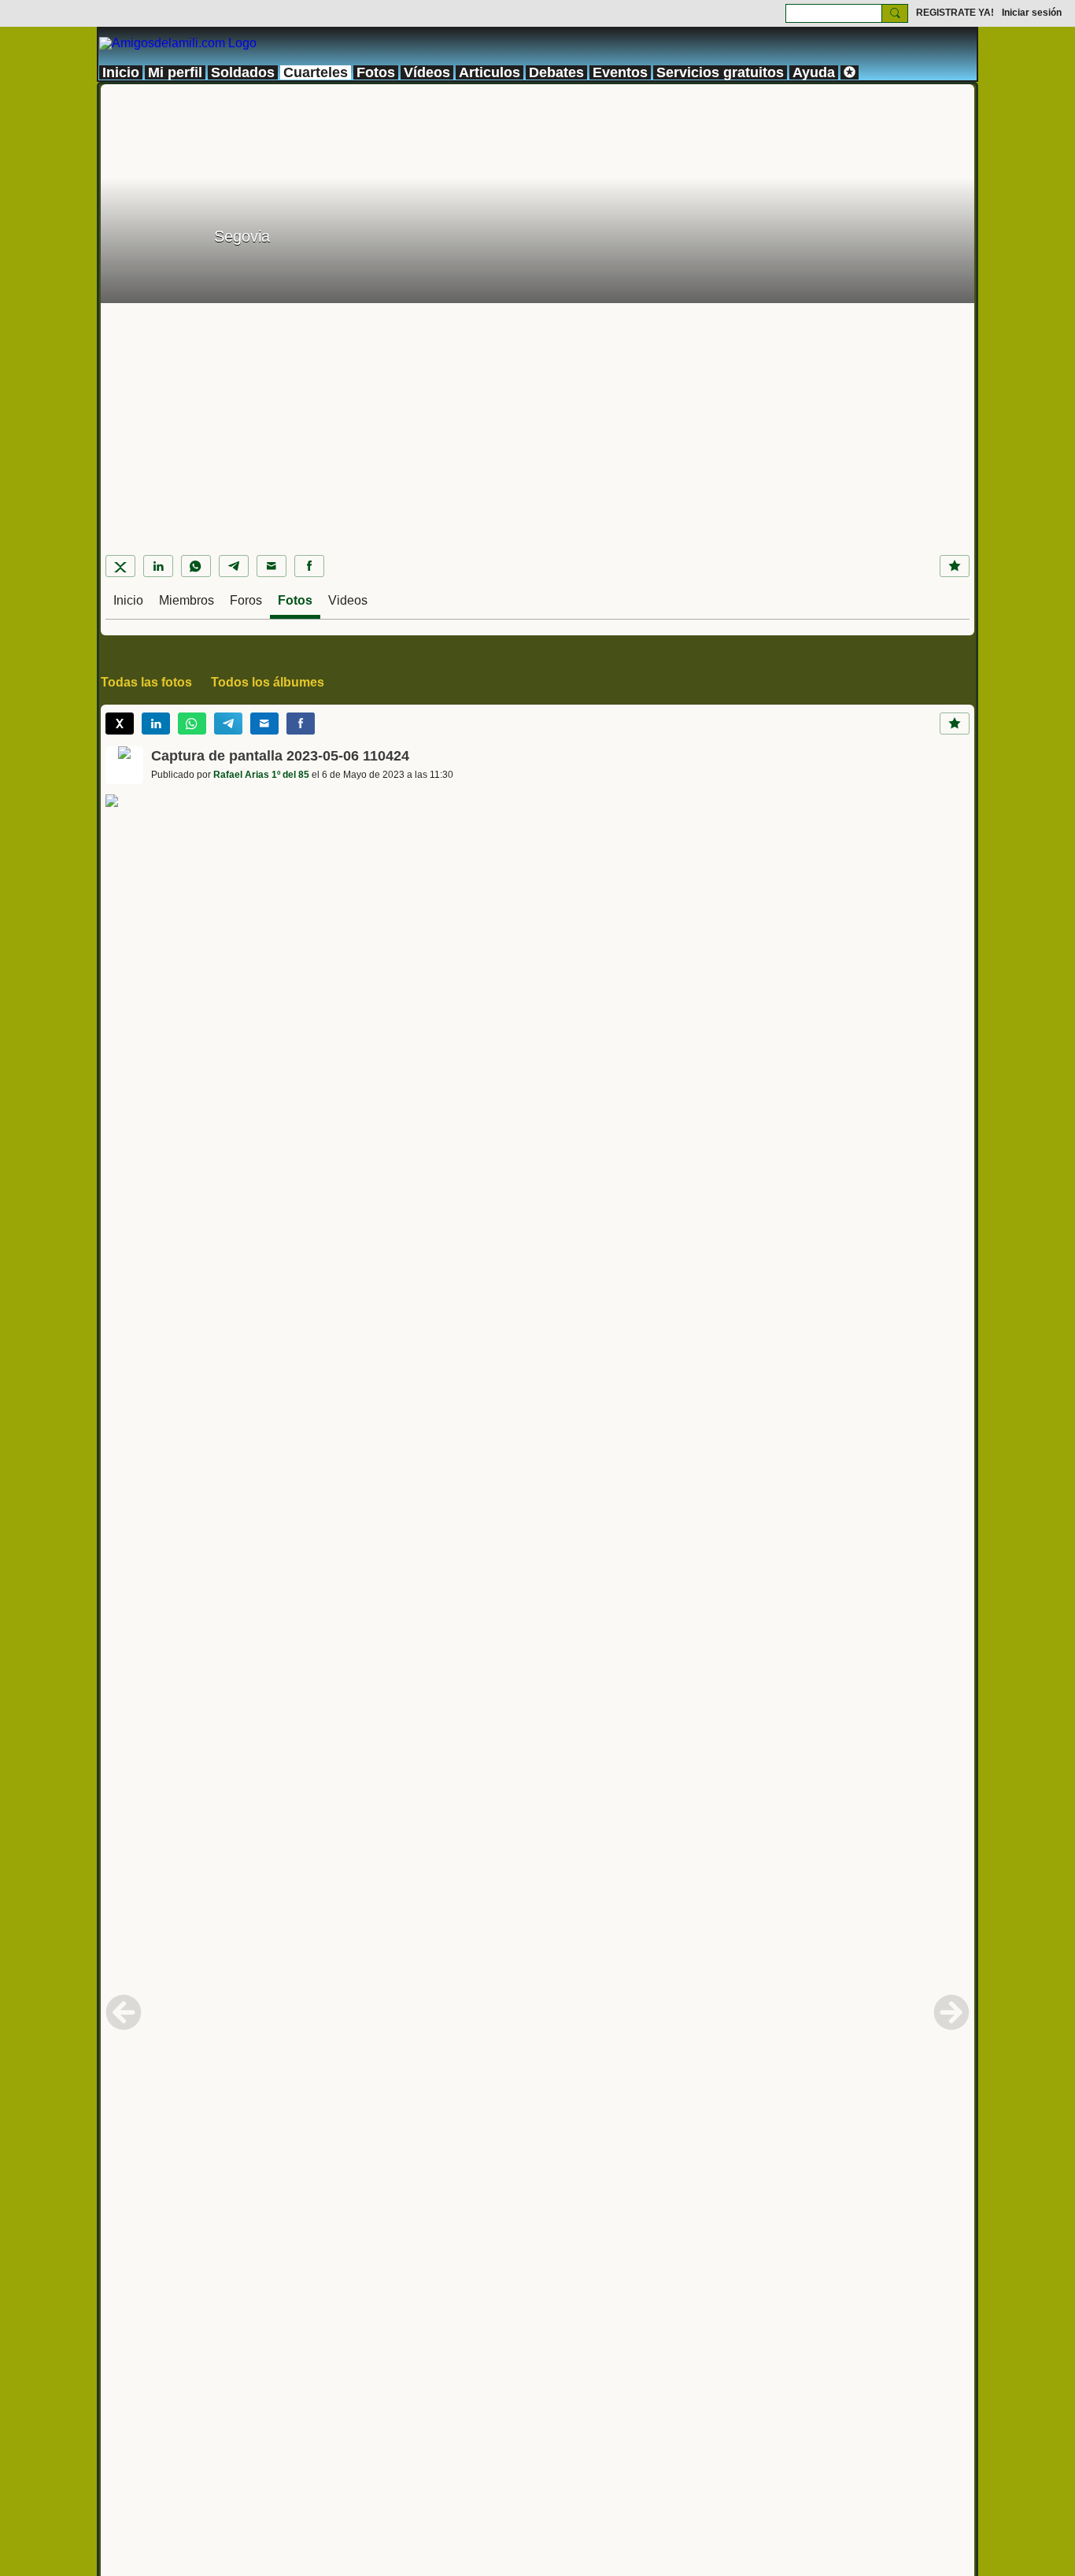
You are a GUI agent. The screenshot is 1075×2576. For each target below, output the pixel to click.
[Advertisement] (537, 421)
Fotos (295, 600)
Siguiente (951, 2012)
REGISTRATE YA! (955, 13)
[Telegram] (234, 566)
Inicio (128, 600)
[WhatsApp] (196, 566)
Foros (246, 600)
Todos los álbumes (268, 682)
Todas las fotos (146, 682)
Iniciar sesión (1032, 13)
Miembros (187, 600)
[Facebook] (309, 566)
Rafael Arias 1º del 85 (261, 775)
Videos (348, 600)
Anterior (124, 2012)
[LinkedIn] (158, 566)
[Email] (272, 566)
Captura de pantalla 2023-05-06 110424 (280, 756)
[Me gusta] (955, 566)
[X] (120, 566)
